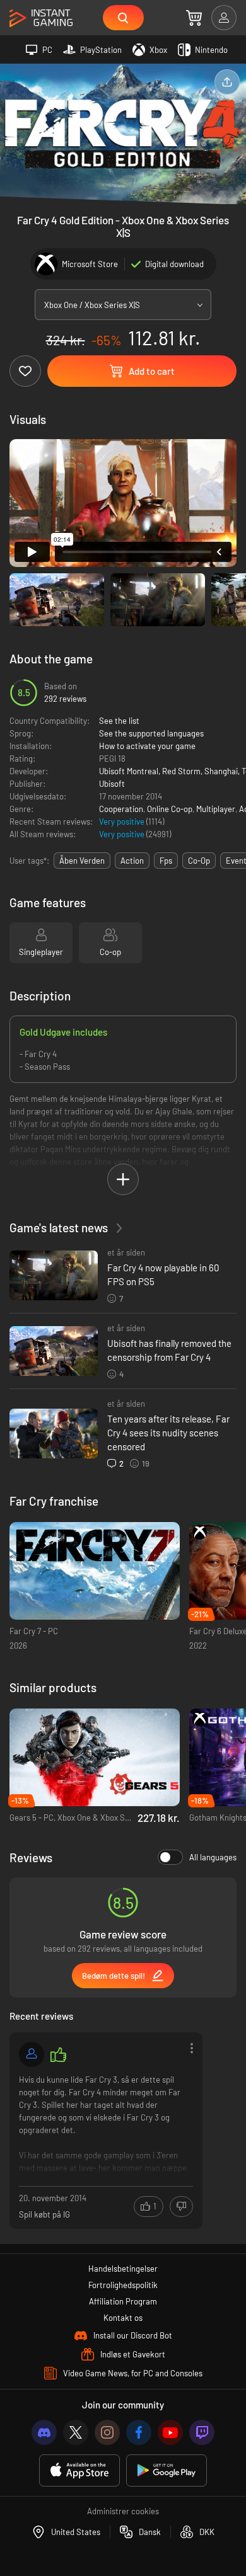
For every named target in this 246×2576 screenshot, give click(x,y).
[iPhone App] (79, 2470)
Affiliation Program (123, 2301)
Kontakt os (123, 2318)
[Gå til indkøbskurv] (194, 18)
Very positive (123, 821)
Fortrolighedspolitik (123, 2285)
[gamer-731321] (32, 2054)
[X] (76, 2432)
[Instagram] (107, 2432)
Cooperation (121, 809)
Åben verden (82, 861)
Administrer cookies (123, 2511)
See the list (119, 721)
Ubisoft (112, 784)
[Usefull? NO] (181, 2207)
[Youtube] (170, 2432)
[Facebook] (139, 2432)
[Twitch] (202, 2432)
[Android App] (167, 2470)
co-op (199, 861)
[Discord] (44, 2432)
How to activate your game (147, 746)
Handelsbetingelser (123, 2269)
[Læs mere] (106, 2127)
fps (166, 861)
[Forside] (41, 19)
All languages (213, 1857)
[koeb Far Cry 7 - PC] (95, 1571)
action (132, 861)
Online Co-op (170, 809)
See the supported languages (151, 733)
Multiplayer (216, 809)
